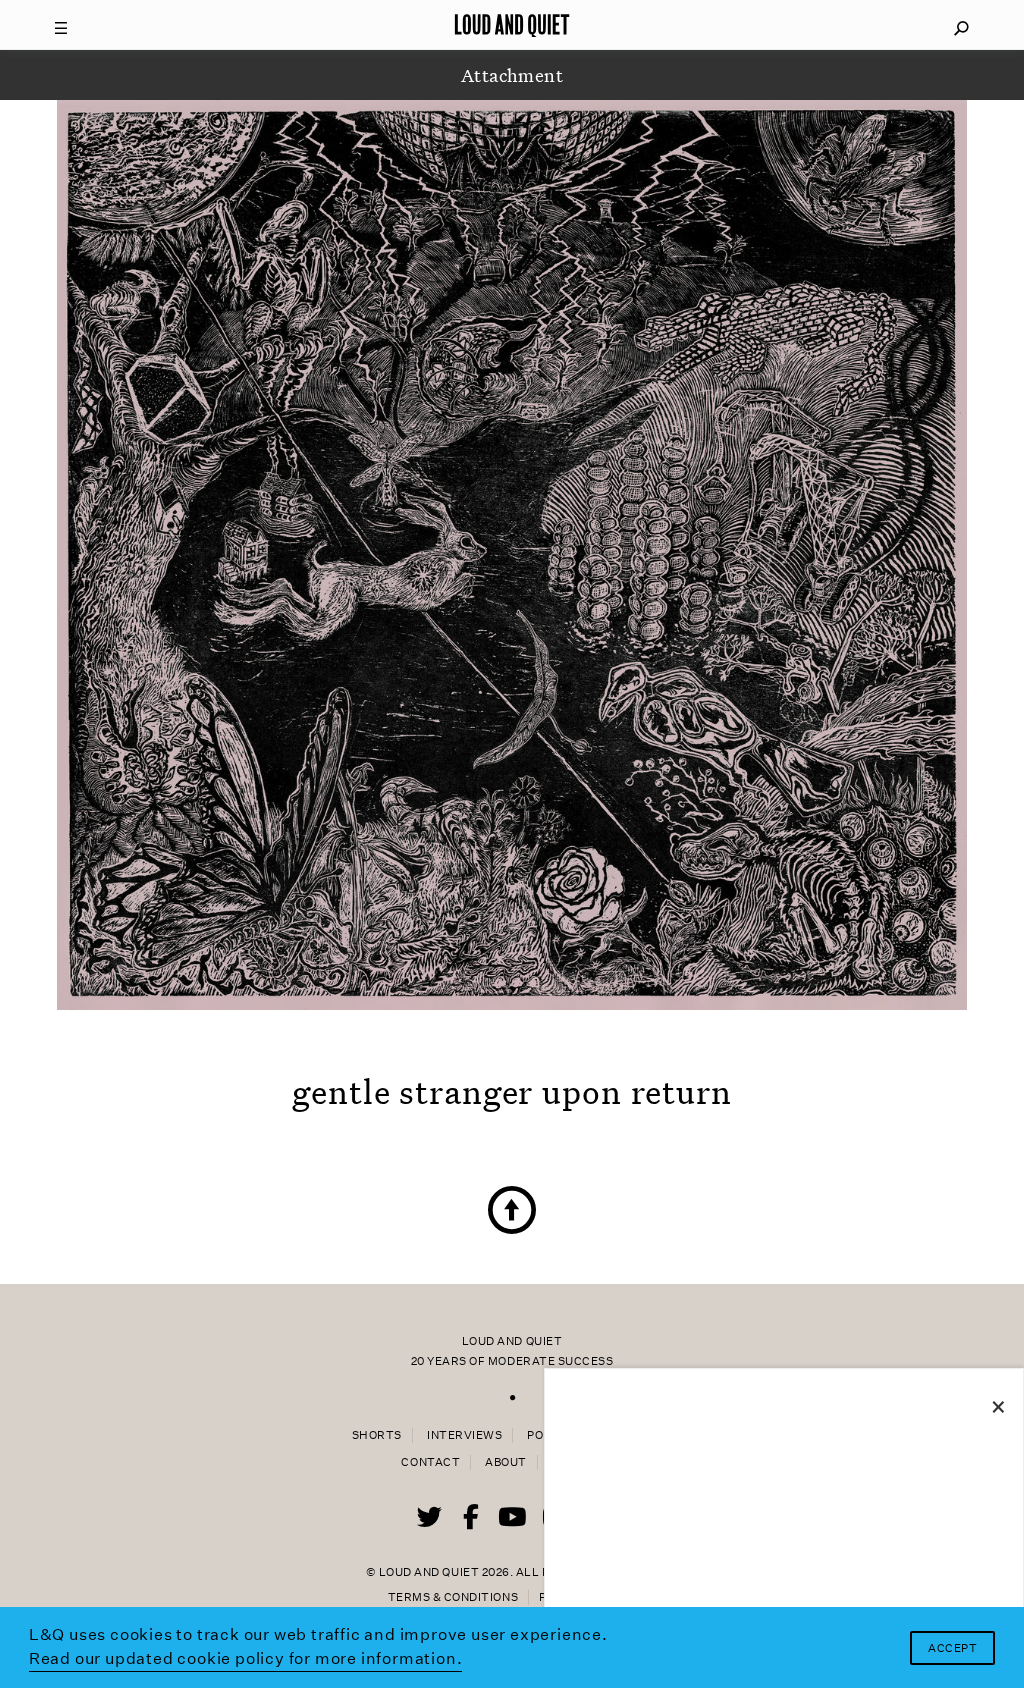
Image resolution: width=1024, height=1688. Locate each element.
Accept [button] (952, 1648)
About (506, 1462)
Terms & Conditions (453, 1597)
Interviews (464, 1435)
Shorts (377, 1435)
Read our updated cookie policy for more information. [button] (246, 1658)
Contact (430, 1462)
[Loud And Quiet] (512, 25)
